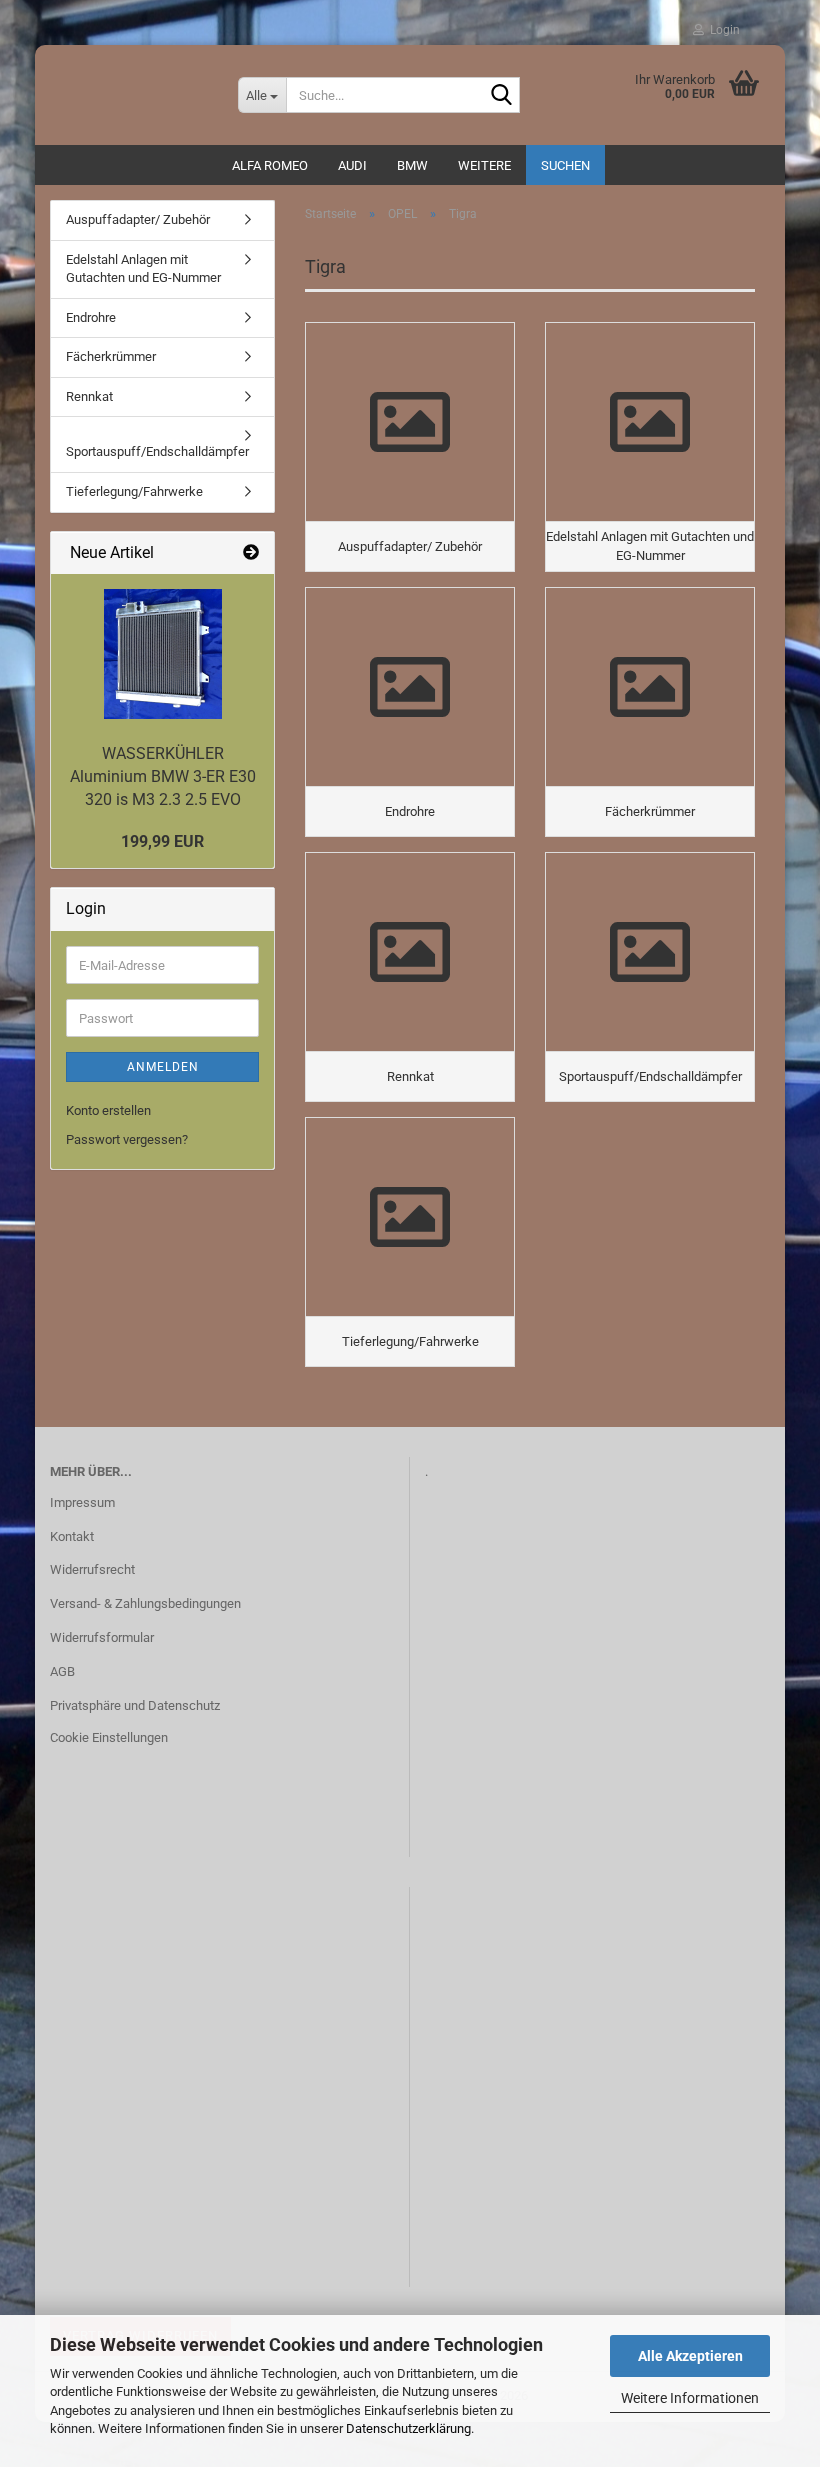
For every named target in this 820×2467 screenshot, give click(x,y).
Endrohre (91, 317)
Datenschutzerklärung (408, 2428)
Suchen (565, 165)
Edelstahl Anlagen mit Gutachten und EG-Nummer (143, 269)
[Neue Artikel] (251, 553)
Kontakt (72, 1536)
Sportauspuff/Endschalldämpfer (157, 451)
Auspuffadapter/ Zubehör (138, 219)
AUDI (352, 165)
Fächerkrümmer (111, 356)
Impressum (82, 1502)
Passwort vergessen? (127, 1139)
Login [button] (722, 30)
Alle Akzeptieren (690, 2356)
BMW (412, 165)
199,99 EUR (162, 841)
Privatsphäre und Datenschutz (135, 1705)
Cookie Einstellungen (109, 1737)
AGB (62, 1671)
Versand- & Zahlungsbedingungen (145, 1603)
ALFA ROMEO (270, 165)
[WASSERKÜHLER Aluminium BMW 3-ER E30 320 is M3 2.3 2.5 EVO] (163, 654)
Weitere (484, 165)
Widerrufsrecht (92, 1569)
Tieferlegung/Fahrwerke (134, 491)
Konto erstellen (108, 1110)
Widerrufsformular (102, 1637)
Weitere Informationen (690, 2398)
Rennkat (89, 396)
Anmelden (163, 1067)
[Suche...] (501, 96)
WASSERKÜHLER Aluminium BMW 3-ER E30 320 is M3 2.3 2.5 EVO (163, 776)
